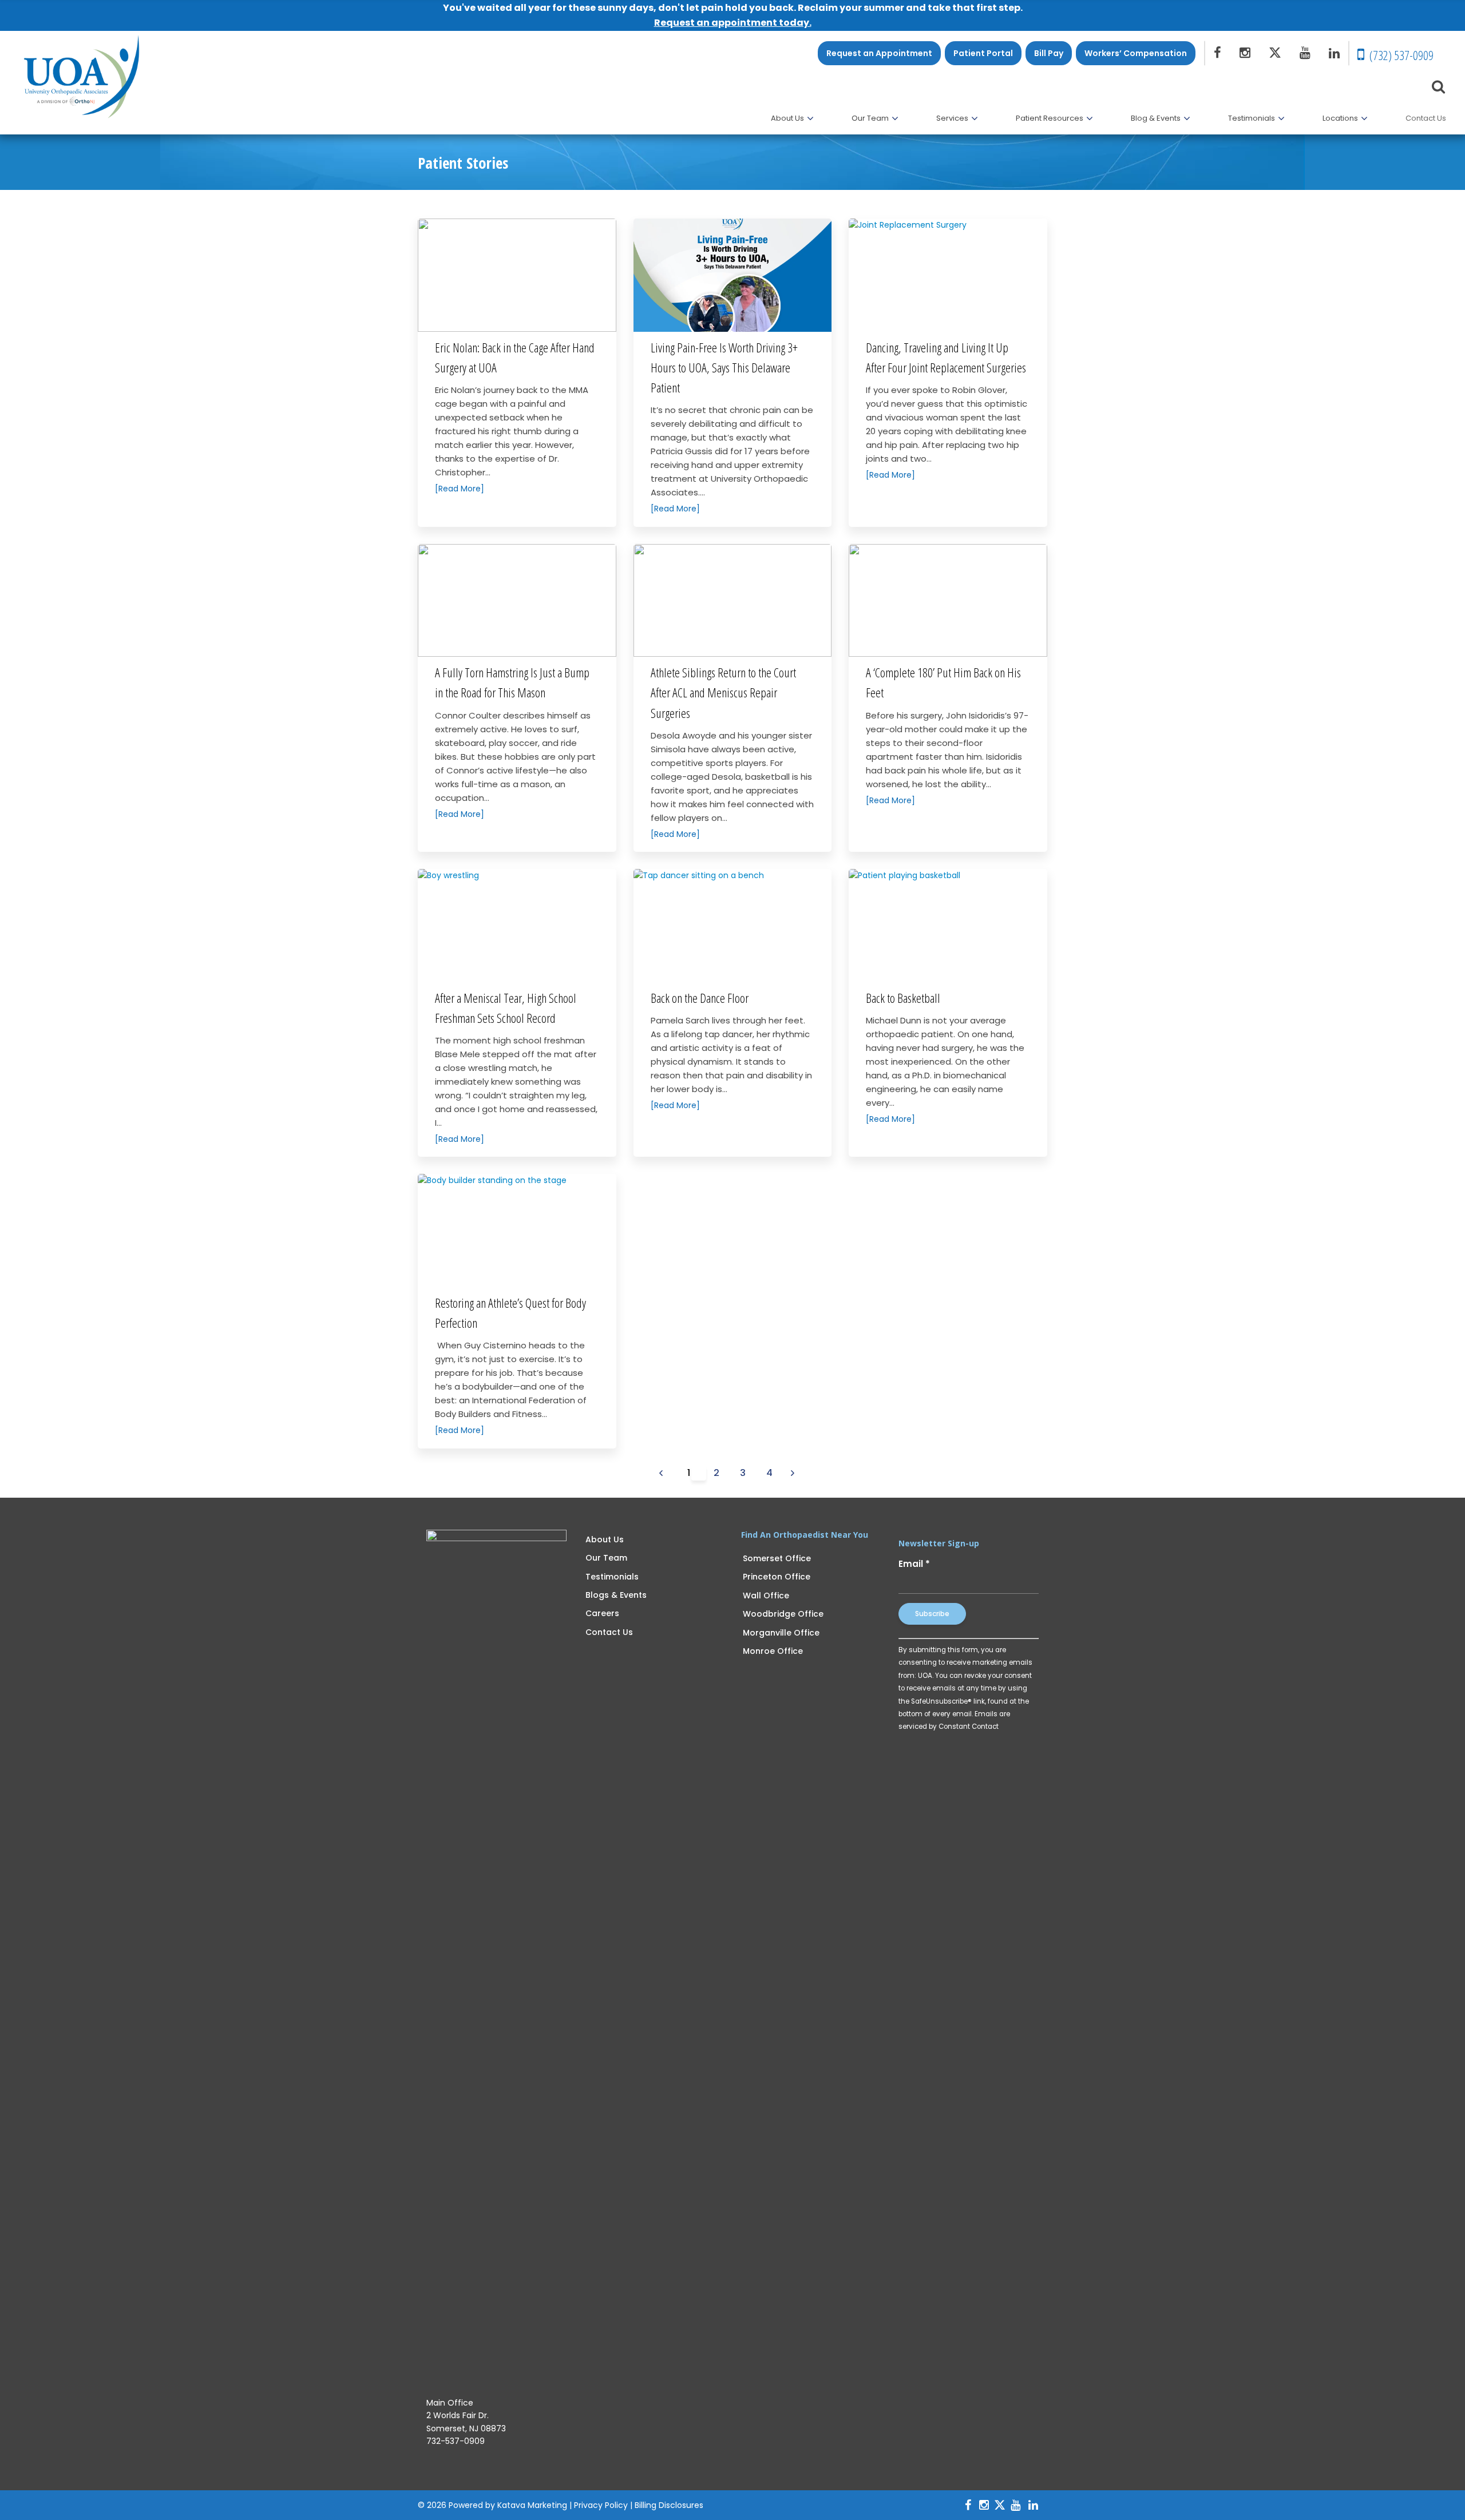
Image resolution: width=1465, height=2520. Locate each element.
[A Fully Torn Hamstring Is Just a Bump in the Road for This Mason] (517, 601)
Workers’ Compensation (1136, 53)
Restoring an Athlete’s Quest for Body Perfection (510, 1313)
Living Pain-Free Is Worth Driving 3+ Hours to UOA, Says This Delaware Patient (724, 367)
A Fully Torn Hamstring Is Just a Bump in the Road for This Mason (512, 682)
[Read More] (460, 489)
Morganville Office (781, 1633)
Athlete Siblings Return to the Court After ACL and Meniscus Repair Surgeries (723, 692)
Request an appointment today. (733, 23)
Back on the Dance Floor (700, 998)
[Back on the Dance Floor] (733, 926)
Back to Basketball (903, 998)
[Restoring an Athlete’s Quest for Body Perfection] (517, 1231)
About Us (605, 1539)
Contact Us (609, 1632)
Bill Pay (1049, 53)
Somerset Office (777, 1558)
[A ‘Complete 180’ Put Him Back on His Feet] (948, 601)
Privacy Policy (601, 2505)
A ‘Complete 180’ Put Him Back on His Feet (943, 682)
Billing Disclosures (669, 2505)
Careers (602, 1613)
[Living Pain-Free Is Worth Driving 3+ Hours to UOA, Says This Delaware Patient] (733, 275)
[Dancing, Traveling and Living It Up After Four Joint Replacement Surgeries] (948, 275)
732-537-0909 (456, 2441)
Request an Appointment (879, 53)
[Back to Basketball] (948, 926)
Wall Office (766, 1596)
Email (914, 1564)
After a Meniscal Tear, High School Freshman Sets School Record (506, 1008)
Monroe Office (773, 1651)
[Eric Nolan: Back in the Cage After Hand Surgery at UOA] (517, 275)
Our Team (606, 1558)
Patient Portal (983, 53)
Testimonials (612, 1577)
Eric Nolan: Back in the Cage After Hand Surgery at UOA (515, 357)
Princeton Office (777, 1577)
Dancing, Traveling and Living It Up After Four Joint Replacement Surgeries (946, 357)
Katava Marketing (532, 2505)
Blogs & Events (616, 1595)
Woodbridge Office (783, 1614)
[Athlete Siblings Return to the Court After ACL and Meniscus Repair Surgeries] (733, 601)
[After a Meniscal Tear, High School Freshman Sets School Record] (517, 926)
